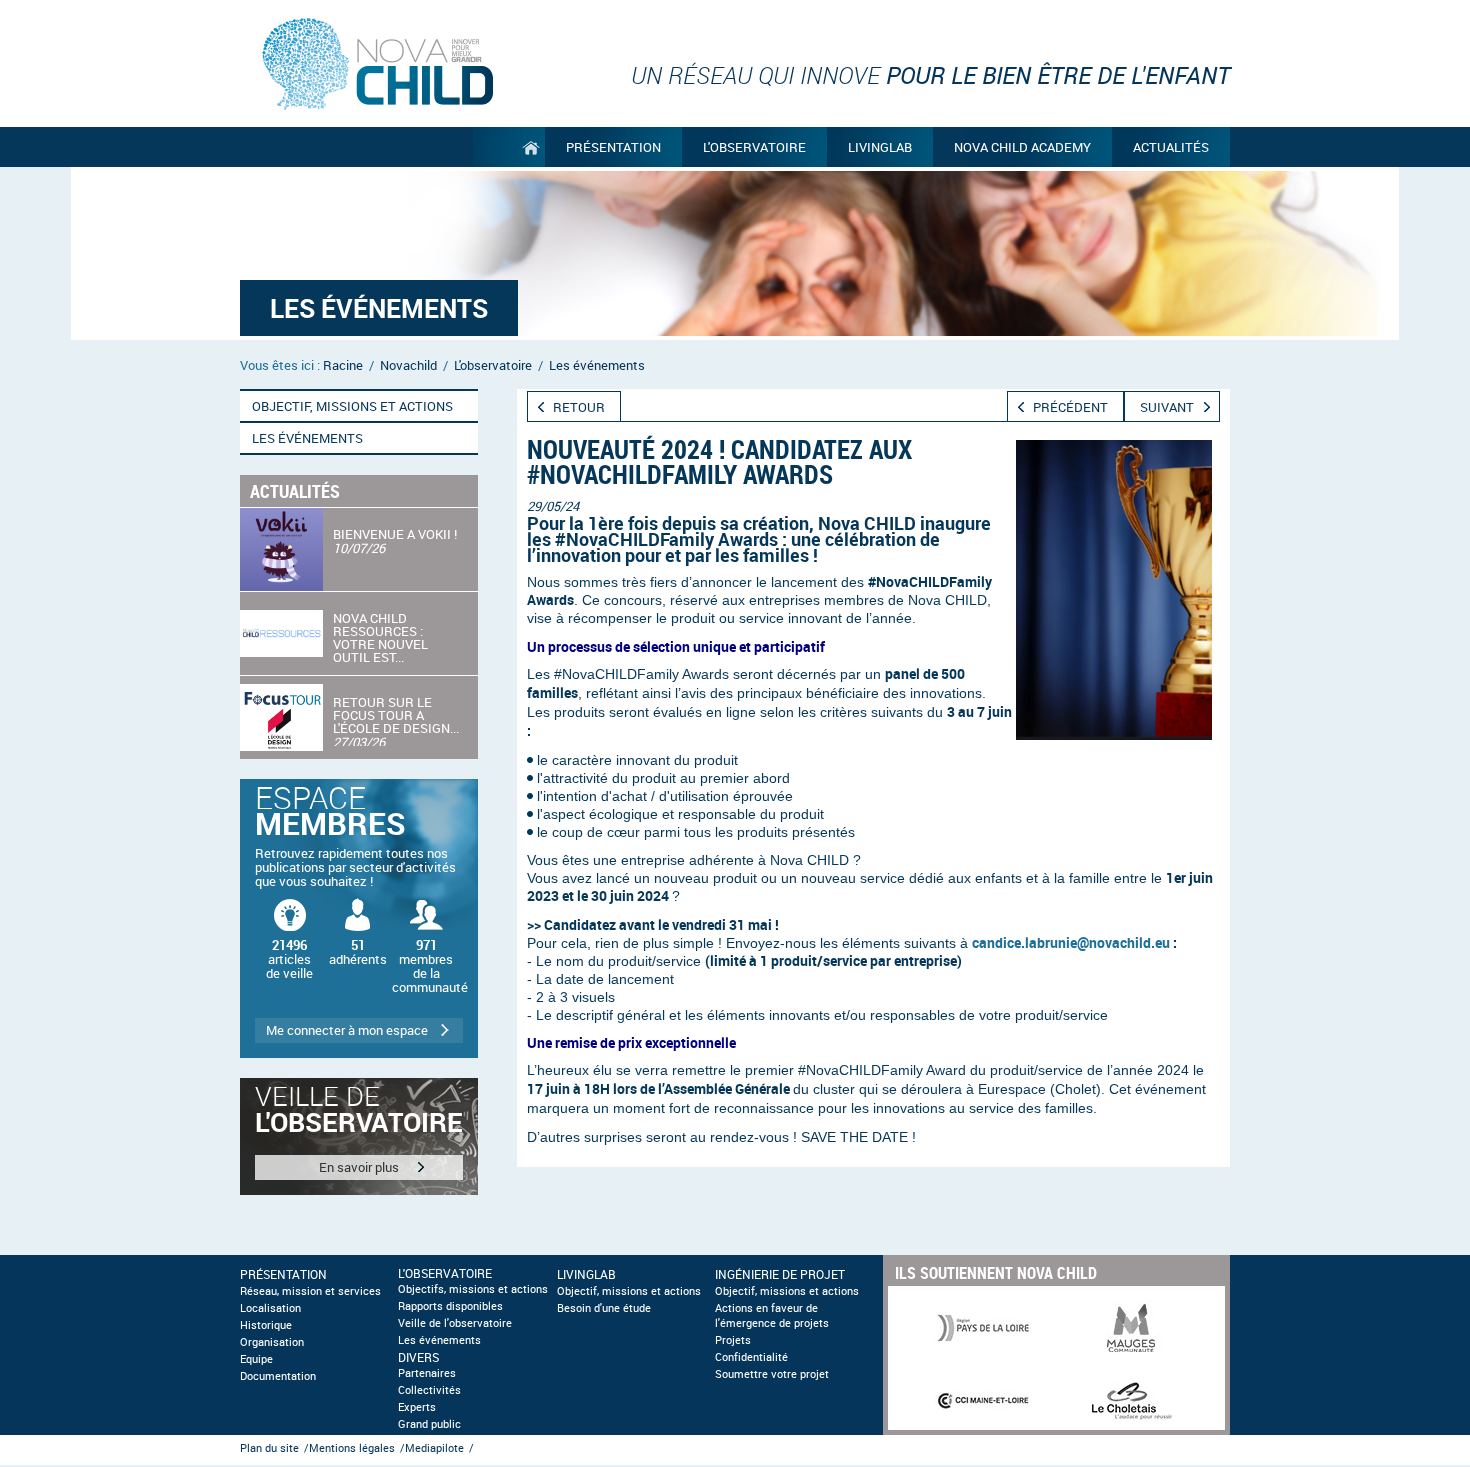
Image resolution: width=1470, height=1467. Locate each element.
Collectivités (429, 1390)
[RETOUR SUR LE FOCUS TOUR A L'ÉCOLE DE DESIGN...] (359, 717)
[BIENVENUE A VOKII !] (359, 549)
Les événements (439, 1340)
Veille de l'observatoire (455, 1323)
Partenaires (427, 1373)
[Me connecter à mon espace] (359, 918)
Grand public (429, 1424)
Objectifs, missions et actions (473, 1289)
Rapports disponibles (450, 1306)
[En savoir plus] (359, 1136)
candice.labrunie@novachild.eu (1071, 942)
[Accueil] (509, 147)
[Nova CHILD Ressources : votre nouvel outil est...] (359, 633)
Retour (579, 407)
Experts (417, 1407)
